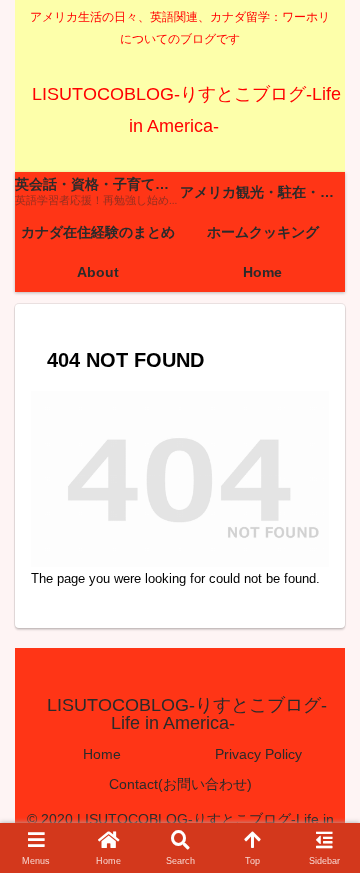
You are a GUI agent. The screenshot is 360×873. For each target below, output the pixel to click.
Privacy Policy (258, 754)
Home (102, 754)
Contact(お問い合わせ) (180, 784)
